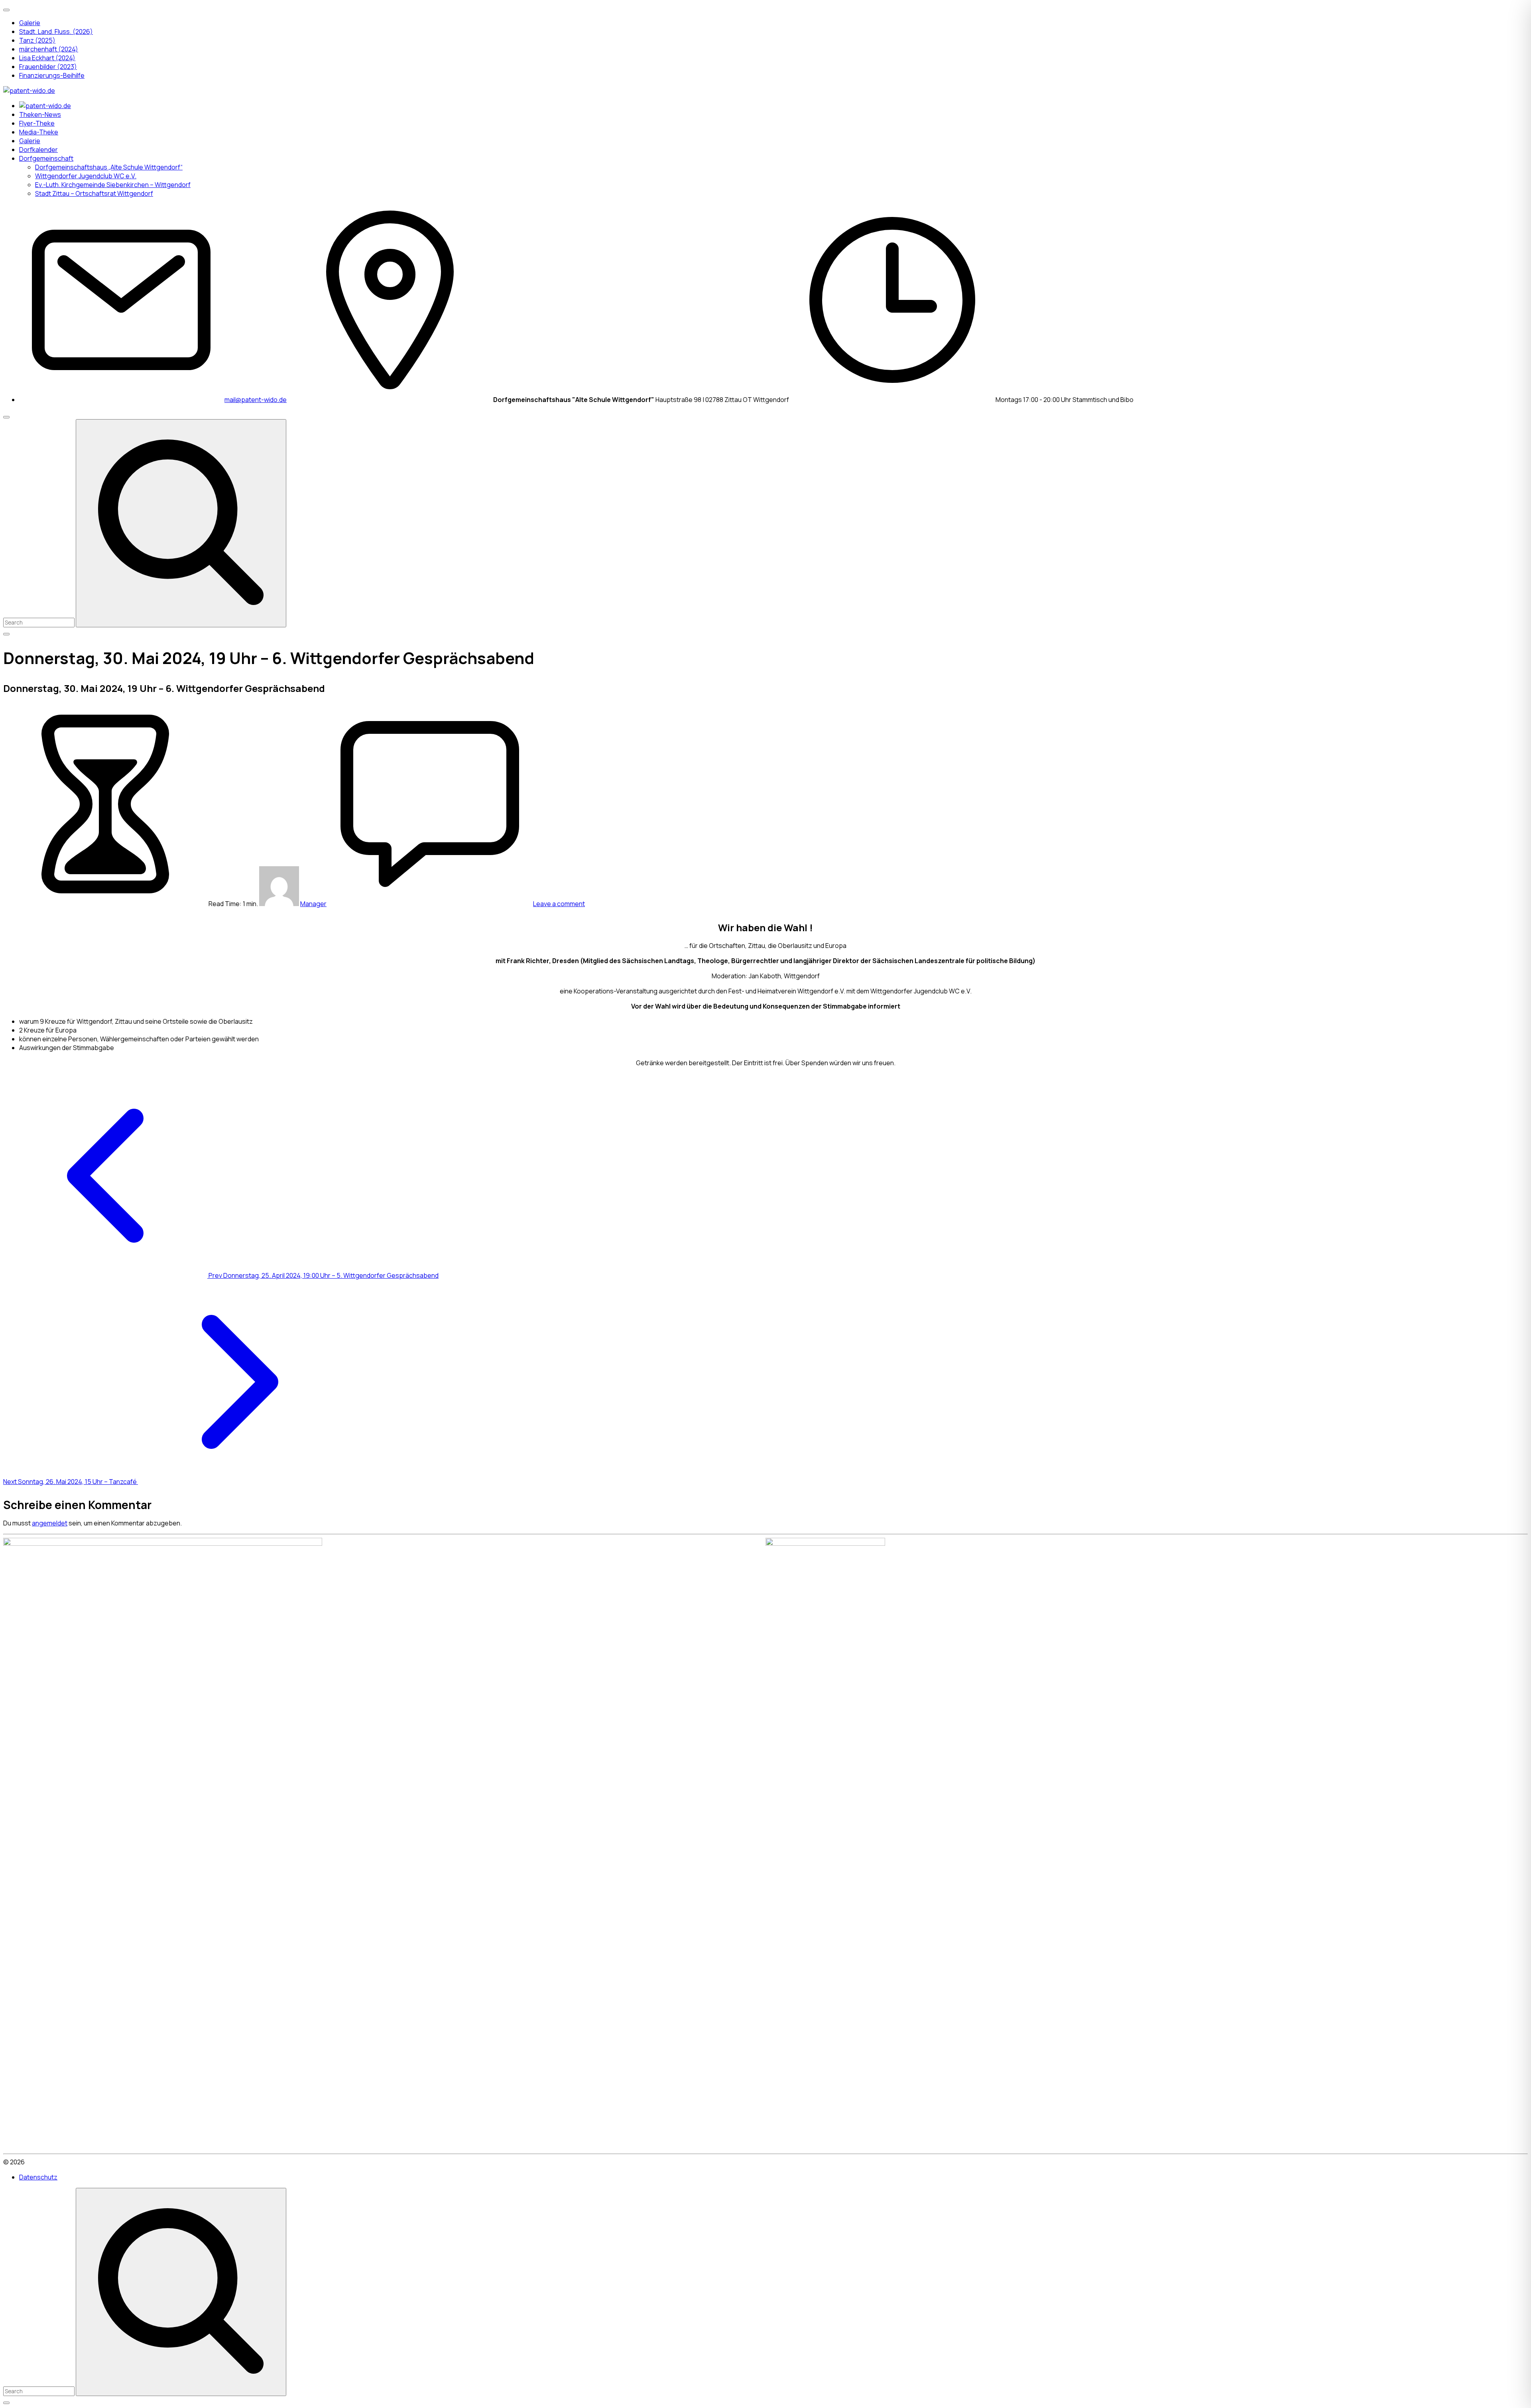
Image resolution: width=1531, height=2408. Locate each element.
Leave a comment (559, 904)
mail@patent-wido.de (256, 400)
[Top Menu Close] (6, 417)
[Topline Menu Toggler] (6, 10)
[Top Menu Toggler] (6, 634)
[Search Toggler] (6, 2403)
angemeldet (50, 1523)
